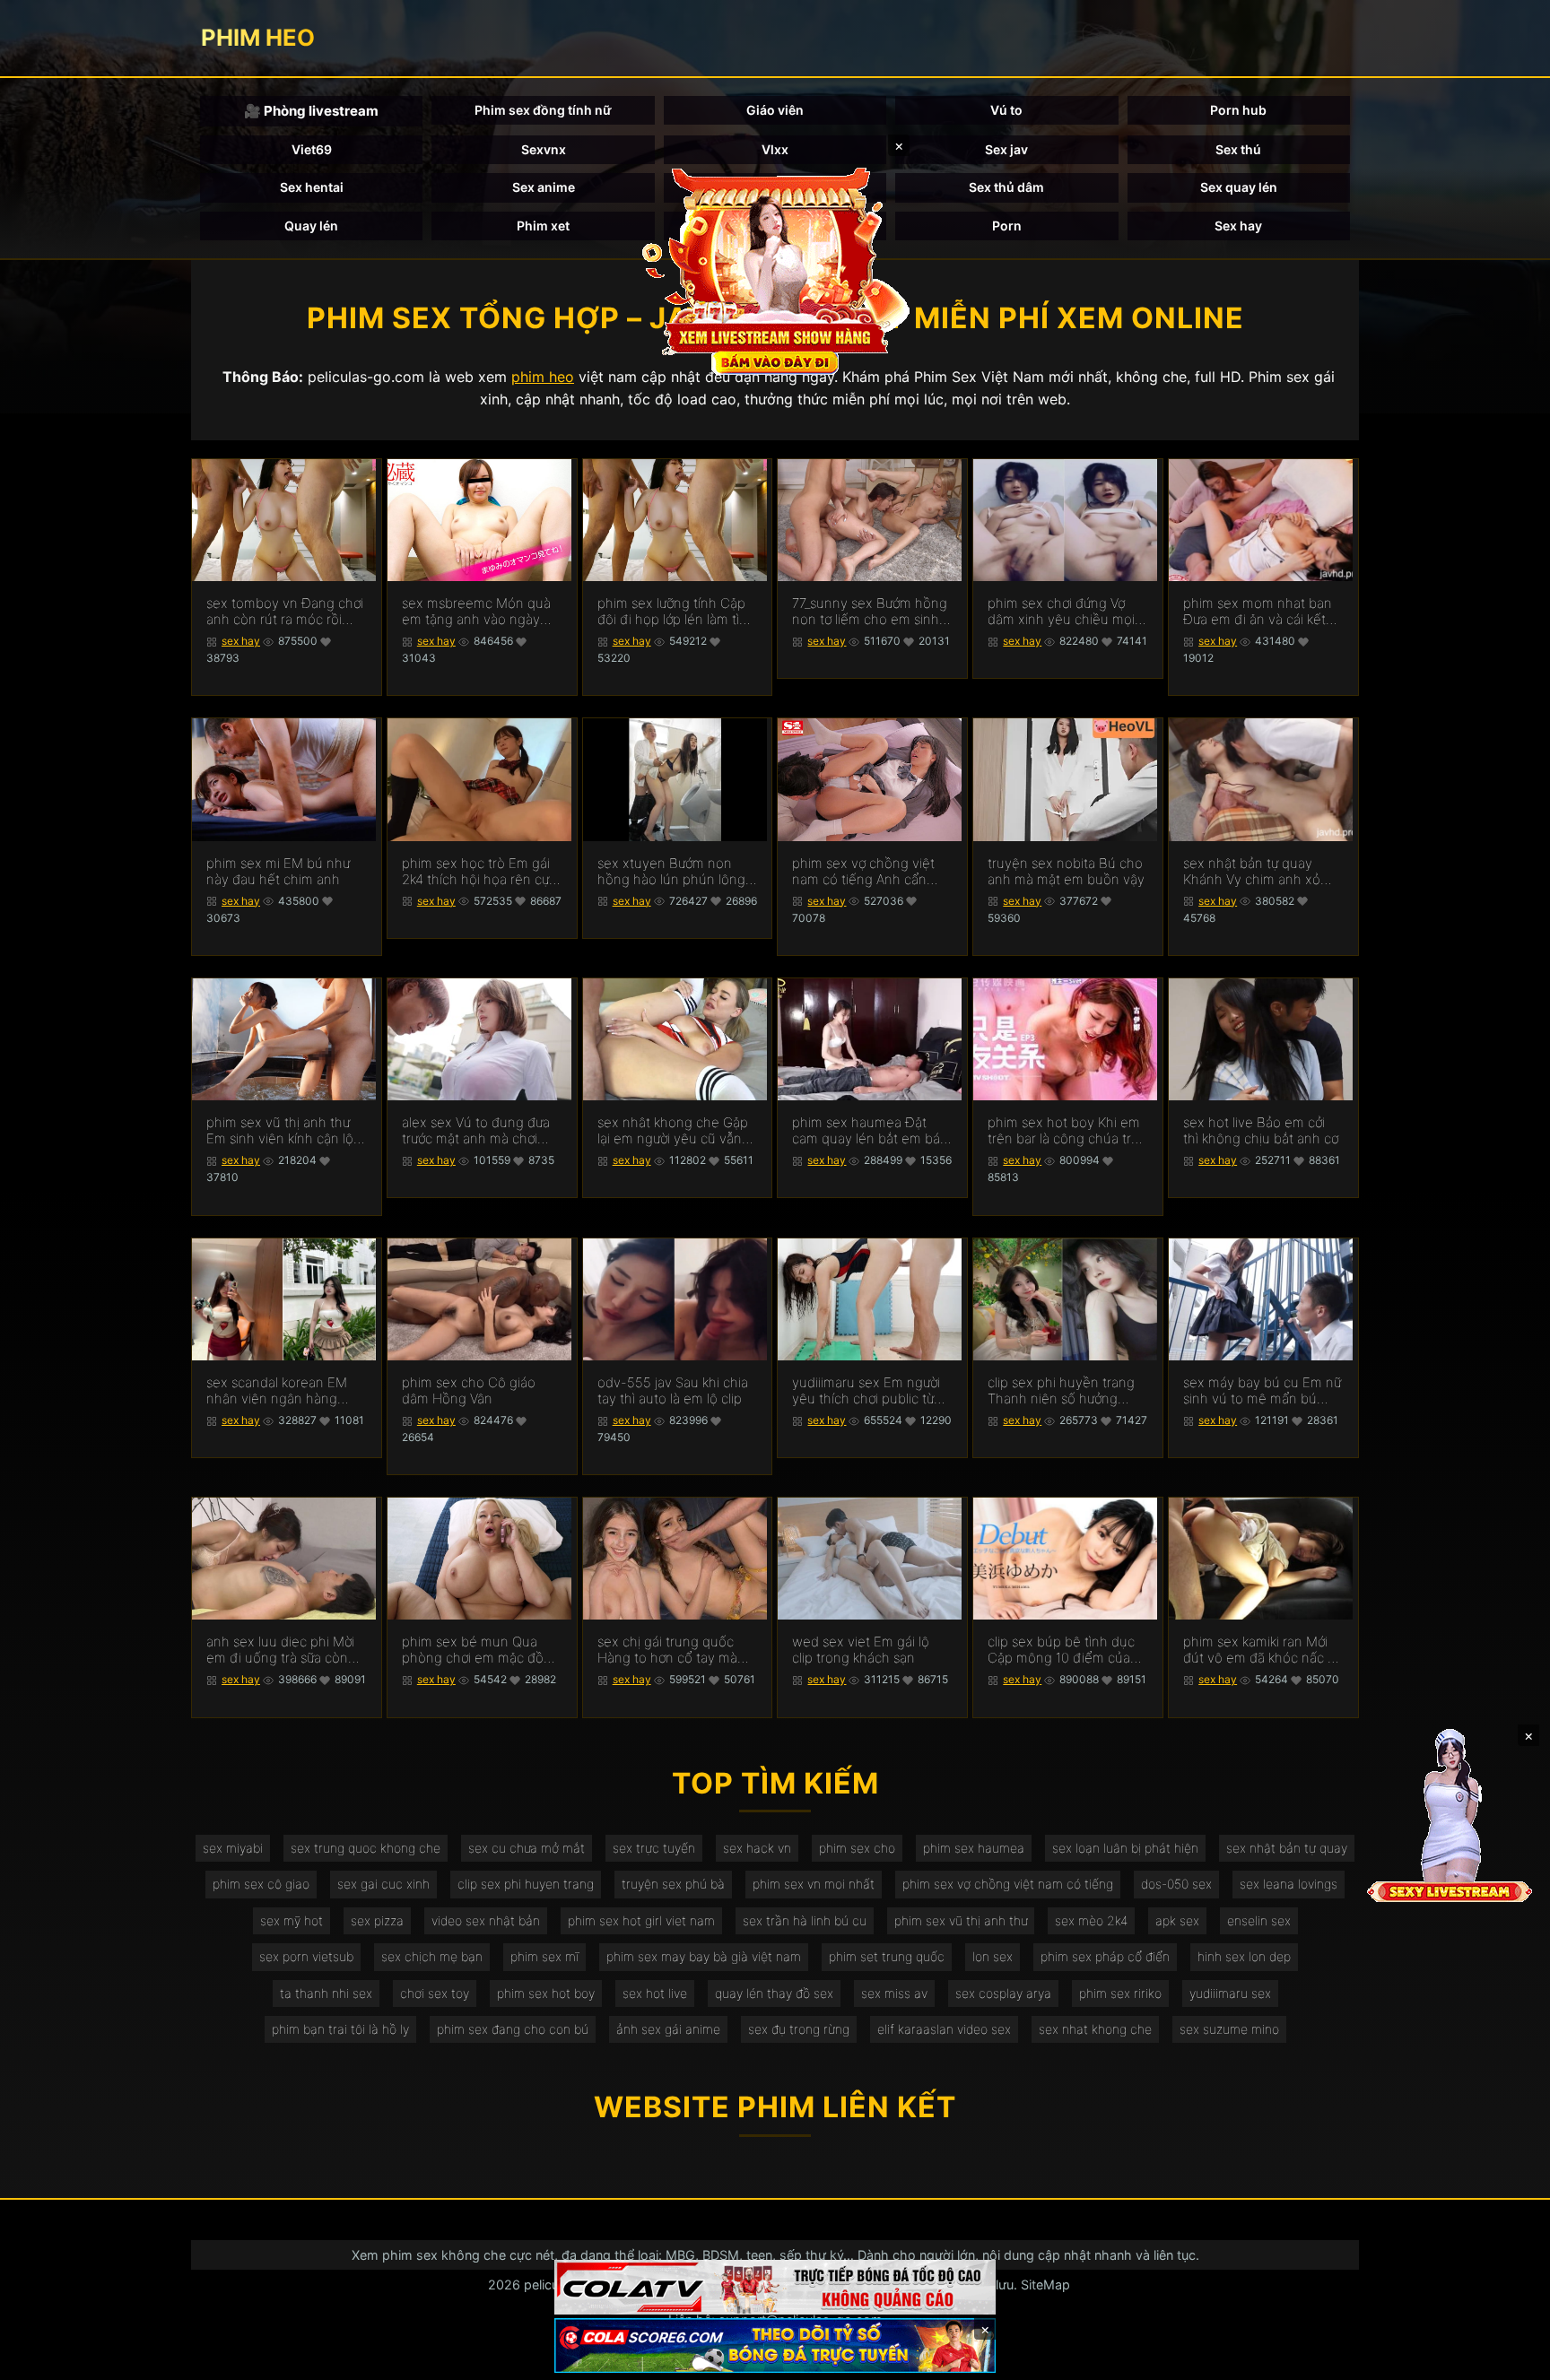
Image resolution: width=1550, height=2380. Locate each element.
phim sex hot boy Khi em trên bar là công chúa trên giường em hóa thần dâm (1067, 1131)
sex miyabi (233, 1848)
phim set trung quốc (887, 1956)
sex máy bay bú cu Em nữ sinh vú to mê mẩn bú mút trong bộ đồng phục (1262, 1391)
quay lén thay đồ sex (774, 1993)
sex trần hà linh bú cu (805, 1920)
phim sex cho (857, 1848)
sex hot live (655, 1993)
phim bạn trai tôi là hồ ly (340, 2029)
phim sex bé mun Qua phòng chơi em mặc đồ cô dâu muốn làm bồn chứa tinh (473, 1650)
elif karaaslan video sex (944, 2029)
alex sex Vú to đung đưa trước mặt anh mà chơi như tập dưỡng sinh (476, 1131)
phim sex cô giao (261, 1884)
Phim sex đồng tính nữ (543, 110)
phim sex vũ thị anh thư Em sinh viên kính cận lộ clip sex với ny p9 (280, 1131)
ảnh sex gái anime (668, 2029)
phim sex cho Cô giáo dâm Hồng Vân (469, 1391)
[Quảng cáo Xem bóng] (775, 2287)
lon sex (993, 1956)
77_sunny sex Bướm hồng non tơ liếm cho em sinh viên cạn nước (870, 612)
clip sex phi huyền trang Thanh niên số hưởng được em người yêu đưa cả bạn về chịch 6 (1061, 1391)
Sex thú (1238, 149)
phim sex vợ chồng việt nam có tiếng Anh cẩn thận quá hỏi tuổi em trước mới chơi (863, 872)
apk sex (1177, 1920)
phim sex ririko (1120, 1993)
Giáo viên (775, 110)
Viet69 (312, 149)
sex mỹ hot (292, 1920)
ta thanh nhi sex (326, 1993)
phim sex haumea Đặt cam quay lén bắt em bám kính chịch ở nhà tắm (872, 1131)
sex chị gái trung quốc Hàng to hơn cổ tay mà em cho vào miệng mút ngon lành (669, 1650)
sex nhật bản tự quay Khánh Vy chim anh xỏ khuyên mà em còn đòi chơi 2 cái (1254, 872)
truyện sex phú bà (673, 1884)
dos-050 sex (1176, 1884)
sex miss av (894, 1993)
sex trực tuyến (654, 1848)
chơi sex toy (435, 1993)
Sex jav (1006, 149)
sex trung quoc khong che (366, 1848)
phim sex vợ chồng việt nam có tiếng (1008, 1884)
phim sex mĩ (544, 1956)
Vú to (1006, 110)
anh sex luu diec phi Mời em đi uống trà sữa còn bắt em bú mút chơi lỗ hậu (280, 1650)
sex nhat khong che (1095, 2029)
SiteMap (1045, 2284)
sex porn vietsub (306, 1956)
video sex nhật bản (486, 1920)
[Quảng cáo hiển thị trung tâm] (775, 269)
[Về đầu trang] (1511, 2358)
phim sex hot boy (546, 1993)
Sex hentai (312, 187)
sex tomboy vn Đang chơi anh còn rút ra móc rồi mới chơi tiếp (285, 612)
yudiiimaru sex (1230, 1993)
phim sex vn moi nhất (814, 1884)
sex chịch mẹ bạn (432, 1956)
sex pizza (377, 1920)
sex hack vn (757, 1848)
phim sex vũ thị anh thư (961, 1920)
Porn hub (1238, 110)
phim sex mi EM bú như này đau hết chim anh (278, 872)
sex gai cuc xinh (383, 1884)
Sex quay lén (1239, 187)
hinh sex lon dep (1244, 1956)
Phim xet (543, 226)
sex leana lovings (1289, 1884)
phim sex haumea (974, 1848)
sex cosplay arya (1003, 1993)
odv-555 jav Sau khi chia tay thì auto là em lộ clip (673, 1391)
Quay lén (311, 226)
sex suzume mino (1229, 2029)
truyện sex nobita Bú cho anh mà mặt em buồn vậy (1066, 872)
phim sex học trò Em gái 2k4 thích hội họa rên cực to (479, 872)
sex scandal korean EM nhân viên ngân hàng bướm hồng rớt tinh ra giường (277, 1391)
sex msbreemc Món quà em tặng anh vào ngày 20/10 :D (476, 612)
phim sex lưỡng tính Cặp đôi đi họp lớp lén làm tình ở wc (676, 612)
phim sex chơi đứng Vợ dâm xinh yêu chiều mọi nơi (1061, 612)
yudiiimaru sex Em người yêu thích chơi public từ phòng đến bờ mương (866, 1391)
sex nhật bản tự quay (1287, 1848)
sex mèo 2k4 (1091, 1920)
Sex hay (1238, 226)
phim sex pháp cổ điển (1105, 1956)
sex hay (241, 641)
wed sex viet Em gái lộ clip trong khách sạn (861, 1650)
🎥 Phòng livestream (311, 111)
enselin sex (1259, 1920)
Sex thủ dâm (1006, 187)
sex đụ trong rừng (799, 2029)
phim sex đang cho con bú (513, 2029)
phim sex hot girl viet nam (641, 1920)
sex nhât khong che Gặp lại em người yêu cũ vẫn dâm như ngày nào (673, 1131)
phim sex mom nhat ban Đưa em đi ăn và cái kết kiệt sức (1258, 612)
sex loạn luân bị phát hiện (1125, 1848)
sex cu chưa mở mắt (527, 1848)
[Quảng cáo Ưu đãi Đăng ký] (775, 2345)
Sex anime (544, 187)
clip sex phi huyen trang (526, 1884)
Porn (1007, 226)
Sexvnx (544, 149)
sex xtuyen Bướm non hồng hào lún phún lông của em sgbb (671, 872)
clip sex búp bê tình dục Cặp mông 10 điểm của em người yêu (1061, 1650)
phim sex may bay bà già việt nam (704, 1956)
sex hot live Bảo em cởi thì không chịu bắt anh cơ (1261, 1131)
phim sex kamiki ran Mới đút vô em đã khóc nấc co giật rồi (1263, 1650)
